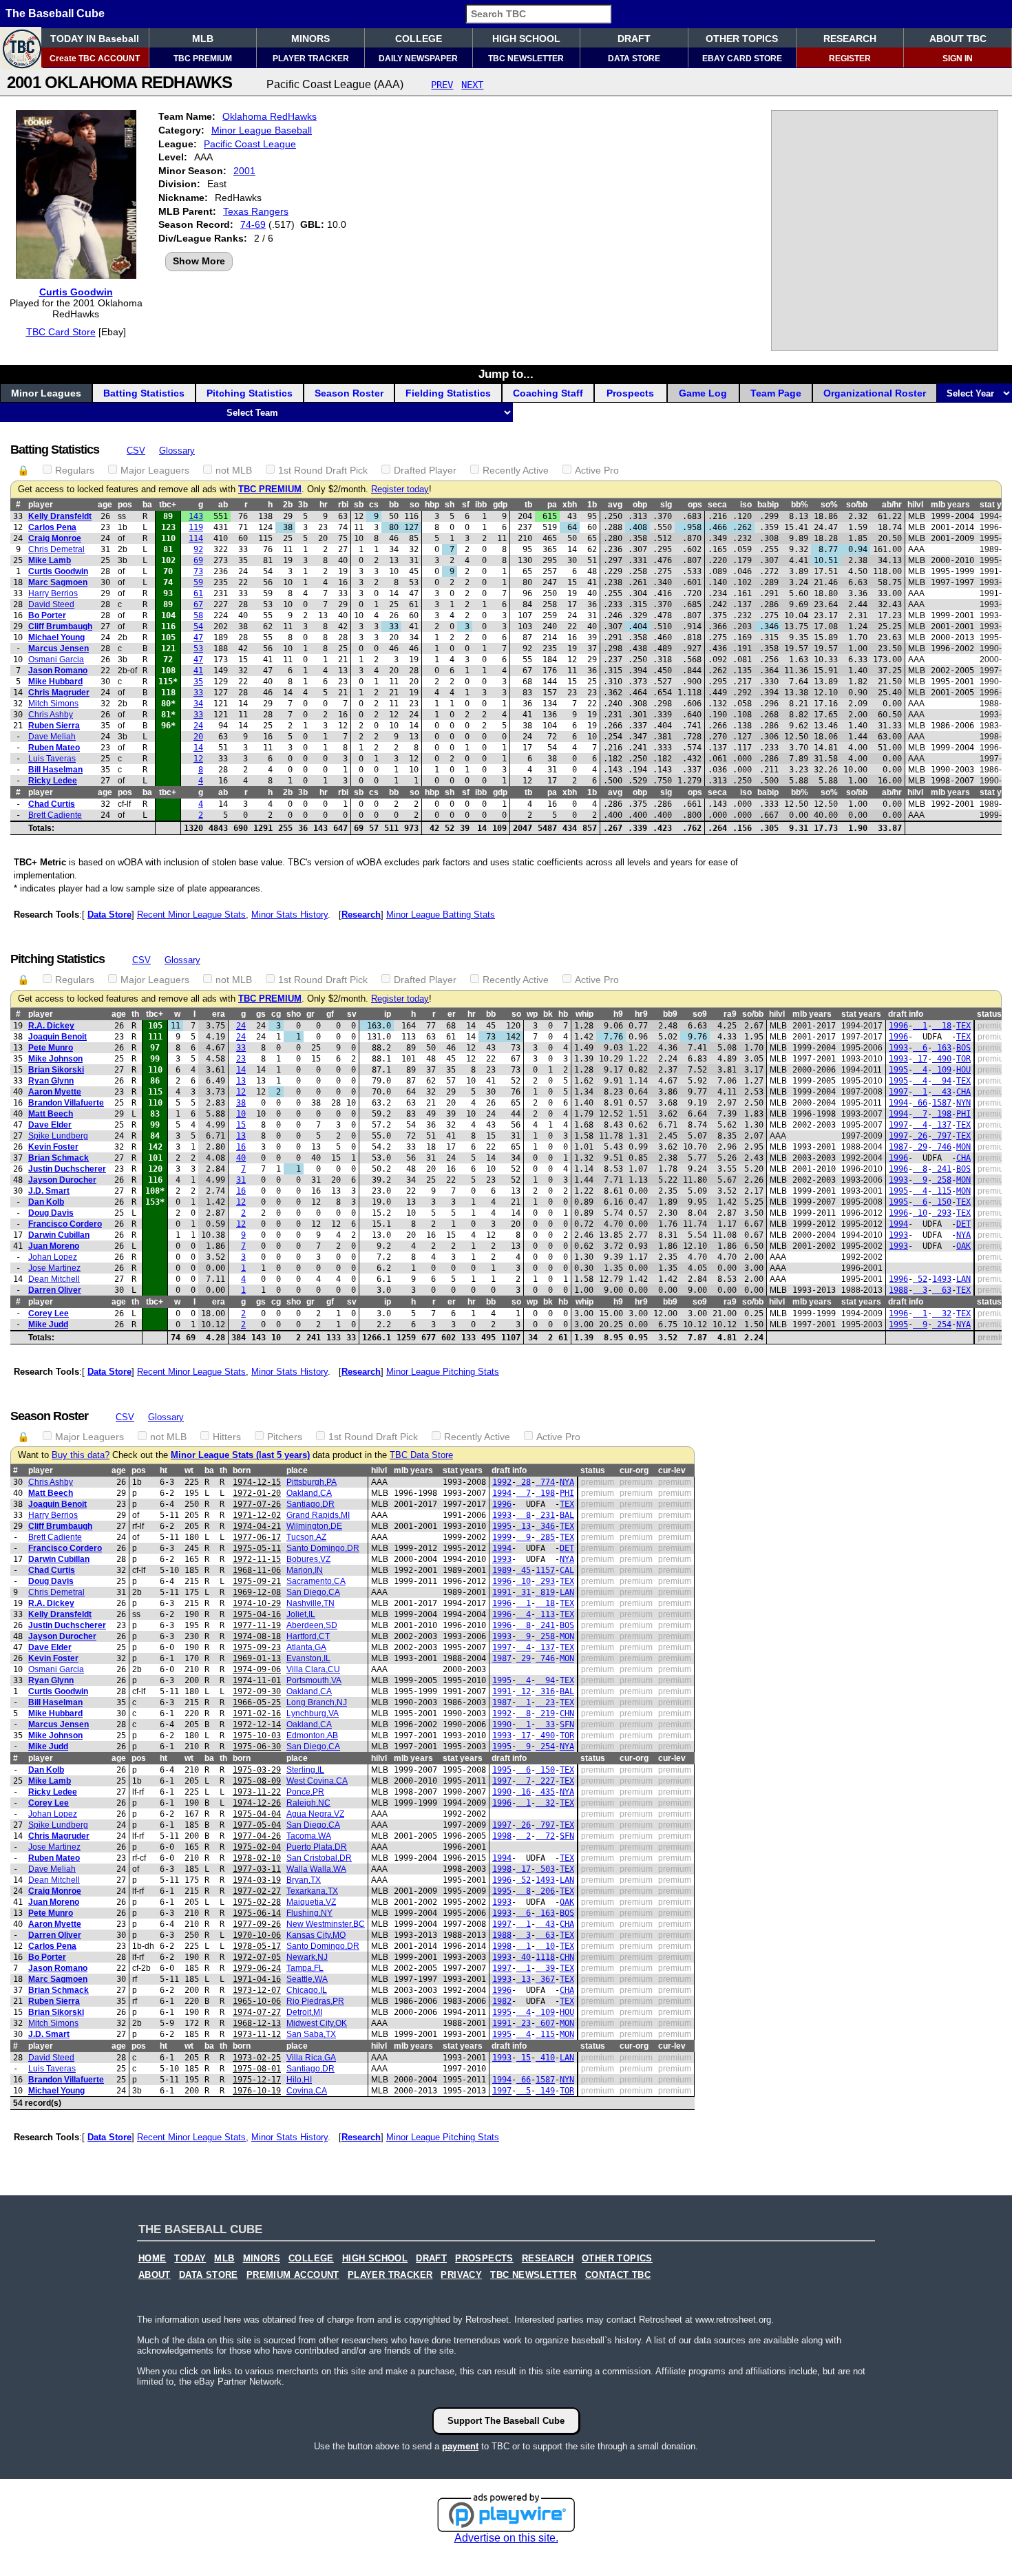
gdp (500, 505)
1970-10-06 (257, 1935)
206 (545, 1891)
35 (198, 682)
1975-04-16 (257, 1614)
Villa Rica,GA (311, 2058)
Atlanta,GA (306, 1647)
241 (942, 1169)
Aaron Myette (55, 1092)
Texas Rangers (256, 211)
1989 (502, 1570)
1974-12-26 (257, 1803)
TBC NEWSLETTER (526, 59)
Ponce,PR (305, 1792)
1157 (545, 1570)
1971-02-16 (257, 1713)
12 (198, 759)
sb (359, 505)
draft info (906, 1014)
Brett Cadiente (55, 815)
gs (261, 1014)
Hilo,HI (299, 2080)
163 (942, 1048)
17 (920, 1059)
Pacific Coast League (250, 144)
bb (394, 505)
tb (528, 505)
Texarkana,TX (312, 1891)
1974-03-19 (257, 1880)
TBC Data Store (421, 1455)
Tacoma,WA (309, 1836)
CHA (963, 1092)
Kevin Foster (53, 1147)
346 (545, 1526)
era (219, 1014)
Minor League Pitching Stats (443, 1372)
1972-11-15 (257, 1559)
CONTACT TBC (618, 2275)
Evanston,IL (308, 1658)
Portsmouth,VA (314, 1680)
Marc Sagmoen (58, 582)
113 (545, 1614)
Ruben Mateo (54, 748)
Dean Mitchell (54, 1279)
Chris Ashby (51, 715)
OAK (963, 1246)
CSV (136, 451)
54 (198, 626)
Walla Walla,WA (316, 1869)
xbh (570, 505)
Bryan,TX (304, 1880)
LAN (963, 1279)
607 (545, 2023)
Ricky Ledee (53, 781)
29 (920, 1147)
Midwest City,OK (317, 2023)
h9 (618, 1014)
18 (942, 1026)
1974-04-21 (257, 1526)
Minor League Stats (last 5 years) (240, 1455)
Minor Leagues (46, 393)
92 (198, 549)
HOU (963, 1070)
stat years (861, 1014)
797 (942, 1136)
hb (563, 1014)
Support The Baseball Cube (506, 2421)
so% (829, 505)
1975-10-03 (257, 1735)
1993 (898, 1048)
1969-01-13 (257, 1658)
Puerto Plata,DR (317, 1847)
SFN (567, 1724)
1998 (502, 1836)
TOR (963, 1059)
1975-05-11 (257, 1548)
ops (695, 505)
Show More (199, 261)
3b (303, 505)
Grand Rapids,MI (318, 1515)
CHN (567, 1713)
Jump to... (506, 374)
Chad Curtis (52, 804)
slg (666, 505)
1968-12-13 (257, 2023)
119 (196, 527)
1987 (898, 1147)
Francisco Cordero (65, 1224)
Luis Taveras (52, 759)
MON (963, 1147)
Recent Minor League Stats (191, 915)
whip (584, 1014)
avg (615, 505)
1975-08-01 (257, 2069)
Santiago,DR (310, 1504)
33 (198, 693)
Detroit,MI (304, 2012)
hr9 (641, 1014)
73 (198, 571)
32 (942, 1313)
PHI (963, 1114)
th (135, 1014)
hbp (432, 505)
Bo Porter (47, 615)
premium (994, 1026)
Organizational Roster (875, 393)
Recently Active (516, 470)
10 (241, 1114)
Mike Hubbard (55, 682)
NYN (963, 1103)
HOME (152, 2259)
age (105, 505)
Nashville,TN (310, 1603)
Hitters (227, 1437)
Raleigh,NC (308, 1803)
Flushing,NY (309, 1913)
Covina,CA (307, 2091)
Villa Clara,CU (313, 1669)
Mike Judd (48, 1324)
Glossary (177, 451)
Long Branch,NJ (317, 1702)
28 (524, 1482)
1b (592, 505)
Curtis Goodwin (76, 292)
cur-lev (672, 1470)
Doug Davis (51, 1213)
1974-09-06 (257, 1669)
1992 (502, 1482)
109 (942, 1070)
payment (460, 2446)
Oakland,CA (309, 1493)
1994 (898, 1103)
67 (198, 604)
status (593, 1470)
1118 (545, 1957)
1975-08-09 (257, 1781)
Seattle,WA (307, 1979)
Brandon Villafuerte (66, 1103)
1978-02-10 (257, 1858)
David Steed (51, 604)
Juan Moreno (54, 1246)
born (242, 1470)
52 (920, 1279)
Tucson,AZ (306, 1537)
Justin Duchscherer (67, 1169)
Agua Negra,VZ (315, 1814)
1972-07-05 (257, 1957)
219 (545, 1713)
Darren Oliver (55, 1290)
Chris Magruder (59, 693)
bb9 (670, 1014)
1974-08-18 (257, 1636)
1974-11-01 (257, 1680)
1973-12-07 (257, 1990)
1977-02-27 (257, 1891)
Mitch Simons (53, 704)
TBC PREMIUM (203, 59)
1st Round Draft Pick (323, 470)
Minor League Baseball (262, 130)
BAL (567, 1515)
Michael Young (56, 637)
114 (196, 538)
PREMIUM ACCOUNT (293, 2275)
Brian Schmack (59, 1158)
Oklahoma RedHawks (270, 116)
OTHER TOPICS (742, 39)
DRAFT (634, 39)
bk (548, 1014)
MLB (203, 39)
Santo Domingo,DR (323, 1548)
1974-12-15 (257, 1482)
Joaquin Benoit (57, 1037)
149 (545, 2091)
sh (450, 505)
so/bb (857, 505)
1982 (502, 2001)
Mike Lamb (50, 560)
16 (241, 1147)
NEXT (472, 85)
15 (241, 1125)
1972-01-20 (257, 1493)
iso (746, 505)
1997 (898, 1092)
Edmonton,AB (312, 1735)
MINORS (310, 39)
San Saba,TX (311, 2034)
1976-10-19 (257, 2091)
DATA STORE (634, 59)
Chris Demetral (56, 549)
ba (147, 505)
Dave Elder (50, 1125)
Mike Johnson (55, 1059)
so (414, 505)
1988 (898, 1290)
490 (942, 1059)
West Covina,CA (317, 1781)
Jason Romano (58, 671)
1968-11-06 (257, 1570)
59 (198, 582)
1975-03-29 (257, 1770)
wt (189, 1470)
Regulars (75, 470)
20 (198, 737)
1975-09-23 (257, 1647)
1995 (898, 1070)
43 (942, 1092)
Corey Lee (49, 1313)
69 (198, 560)
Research (361, 915)
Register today (400, 489)
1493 (942, 1279)
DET (963, 1224)
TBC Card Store (61, 332)
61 (198, 593)
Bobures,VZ (308, 1559)
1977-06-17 (257, 1537)
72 (545, 1836)
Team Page (776, 393)
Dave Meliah (52, 737)
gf (330, 1014)
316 (545, 1691)
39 (545, 1968)
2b (288, 505)
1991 (502, 1592)
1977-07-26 (257, 1504)
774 (545, 1482)
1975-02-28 (257, 1902)
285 (545, 1537)
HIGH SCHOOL (526, 39)
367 (545, 1979)
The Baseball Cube (55, 13)
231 (545, 1515)
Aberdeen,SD (312, 1625)
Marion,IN (305, 1570)
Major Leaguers (155, 470)
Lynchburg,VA (313, 1713)
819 (545, 1592)
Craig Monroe (55, 538)
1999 (502, 1537)
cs (374, 505)
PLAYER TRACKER (311, 59)
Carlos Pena (52, 527)
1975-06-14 (257, 1913)
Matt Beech (51, 1114)
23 (241, 1059)
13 (241, 1081)
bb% (800, 505)
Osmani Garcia (56, 659)
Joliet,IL (301, 1614)
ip (388, 1014)
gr (310, 1014)
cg (276, 1014)
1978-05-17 (257, 1946)
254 (942, 1324)
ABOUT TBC (958, 39)
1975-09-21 (257, 1581)
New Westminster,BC (326, 1924)
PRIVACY (461, 2275)
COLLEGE (419, 39)
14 (198, 748)
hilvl (915, 505)
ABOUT (155, 2275)
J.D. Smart (49, 1191)
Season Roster (349, 393)
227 (545, 1781)
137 (942, 1125)
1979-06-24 (257, 1968)
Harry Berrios (53, 593)
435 (545, 1792)
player (41, 505)
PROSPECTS (484, 2259)
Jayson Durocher (62, 1180)
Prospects (630, 393)
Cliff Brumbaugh (60, 626)
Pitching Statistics (250, 393)
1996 (898, 1026)
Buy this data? (81, 1455)
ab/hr (892, 505)
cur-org (634, 1470)
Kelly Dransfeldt (60, 516)
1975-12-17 (257, 2080)
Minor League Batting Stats (441, 915)
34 (198, 704)
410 (545, 2058)
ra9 (730, 1014)
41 (198, 671)
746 (942, 1147)
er (452, 1014)
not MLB (234, 470)
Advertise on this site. (506, 2538)
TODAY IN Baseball (95, 39)
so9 (700, 1014)
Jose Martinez (54, 1268)
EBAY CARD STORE (742, 59)
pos (125, 505)
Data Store (109, 915)
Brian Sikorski (56, 1070)
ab (223, 505)
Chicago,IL (307, 1990)
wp (532, 1014)
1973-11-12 (257, 2034)
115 (942, 1191)
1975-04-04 (257, 1814)
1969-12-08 (257, 1592)
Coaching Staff (548, 393)
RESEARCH (850, 39)
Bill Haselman (55, 770)
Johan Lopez (53, 1257)
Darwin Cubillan (59, 1235)
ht (164, 1470)
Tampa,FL (305, 1968)
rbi (343, 505)
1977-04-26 (257, 1836)
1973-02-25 (257, 2058)
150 (942, 1202)
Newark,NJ (307, 1957)
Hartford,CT (308, 1636)
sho (294, 1014)
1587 (942, 1103)
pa (552, 505)
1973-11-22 (257, 1792)
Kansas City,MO (316, 1935)
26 (920, 1136)
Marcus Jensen (59, 648)
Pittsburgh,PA (312, 1482)
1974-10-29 (257, 1603)
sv (352, 1014)
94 (942, 1081)
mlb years (950, 505)
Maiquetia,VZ (311, 1902)
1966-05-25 (257, 1702)
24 (198, 726)
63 (942, 1290)
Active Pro (597, 470)
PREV (442, 85)
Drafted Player (425, 470)
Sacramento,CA (316, 1581)
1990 (502, 1724)
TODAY (190, 2259)
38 (241, 1103)
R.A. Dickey (51, 1026)
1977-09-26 (257, 1924)
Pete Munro (51, 1048)
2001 (244, 171)
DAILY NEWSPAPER (418, 59)
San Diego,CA (313, 1592)
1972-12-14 (257, 1724)
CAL (567, 1570)
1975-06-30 (257, 1746)
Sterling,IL (305, 1770)
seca (717, 505)
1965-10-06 (257, 2001)
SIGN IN (958, 59)
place (297, 1470)
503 (545, 1869)
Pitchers (285, 1437)
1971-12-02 (257, 1515)
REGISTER (850, 59)
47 (198, 637)
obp (640, 505)
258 (942, 1180)
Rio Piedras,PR (315, 2001)
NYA (963, 1235)
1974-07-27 (257, 2012)
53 (198, 648)
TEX (963, 1026)
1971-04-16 (257, 1979)
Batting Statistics (144, 393)
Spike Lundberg (58, 1136)
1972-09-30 (257, 1691)
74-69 (253, 224)
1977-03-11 (257, 1869)
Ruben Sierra (54, 726)
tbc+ (168, 505)
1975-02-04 (257, 1847)
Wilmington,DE (314, 1526)
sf (466, 505)
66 (920, 1103)
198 (942, 1114)
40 (241, 1158)
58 (198, 615)
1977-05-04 (257, 1825)
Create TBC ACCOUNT (95, 59)
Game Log (703, 393)
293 (942, 1213)
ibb (481, 505)
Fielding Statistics (448, 393)
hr (324, 505)
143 (196, 516)
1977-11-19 (257, 1625)
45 (524, 1570)
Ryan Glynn (51, 1081)
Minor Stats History (289, 915)
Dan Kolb (46, 1202)
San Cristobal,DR (319, 1858)
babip (768, 505)
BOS (963, 1048)
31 (241, 1180)
